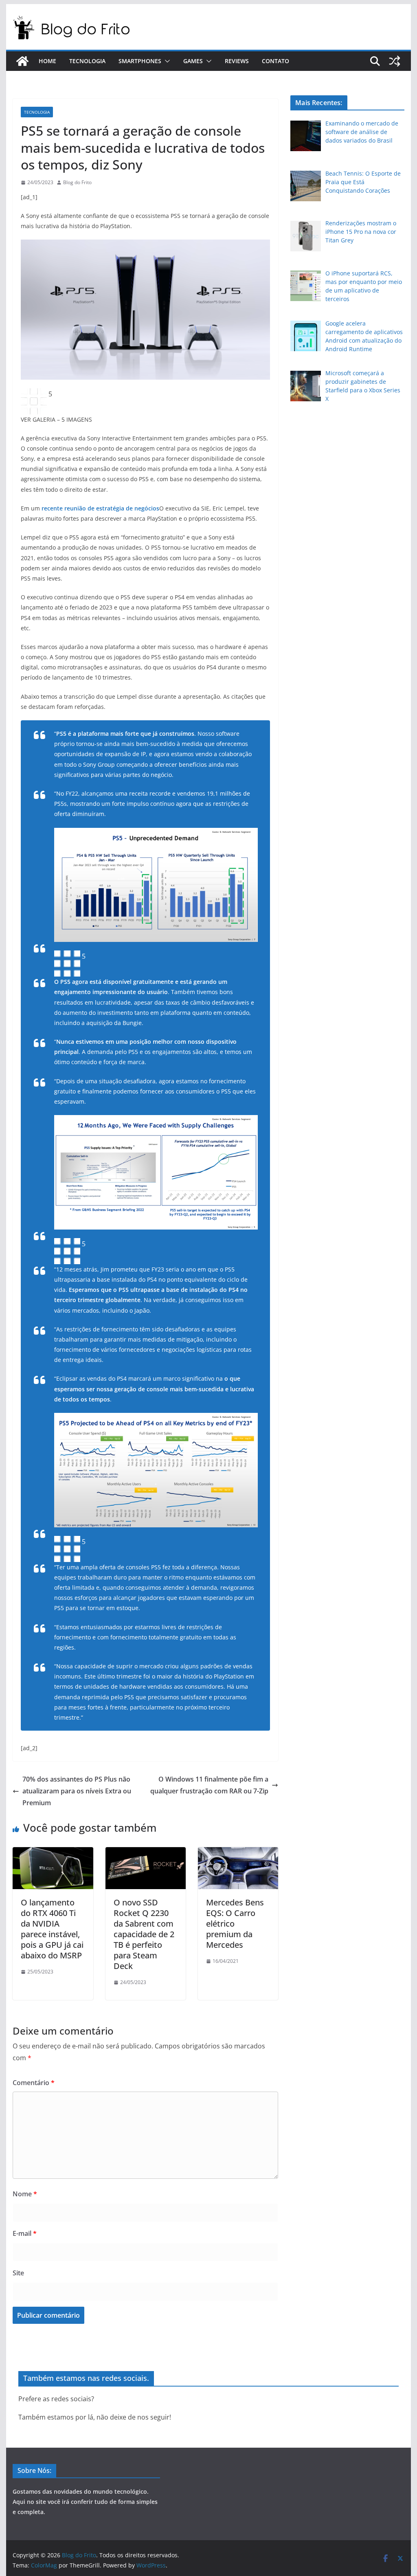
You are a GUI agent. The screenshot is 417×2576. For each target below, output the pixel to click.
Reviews (237, 61)
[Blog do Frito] (22, 61)
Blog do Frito (77, 182)
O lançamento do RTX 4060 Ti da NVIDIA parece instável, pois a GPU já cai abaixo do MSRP (52, 1929)
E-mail (25, 2233)
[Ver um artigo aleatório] (395, 61)
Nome (25, 2194)
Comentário (34, 2083)
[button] (166, 61)
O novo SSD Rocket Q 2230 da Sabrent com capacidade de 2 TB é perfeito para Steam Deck (144, 1934)
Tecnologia (87, 61)
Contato (275, 61)
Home (47, 61)
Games (193, 61)
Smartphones (140, 61)
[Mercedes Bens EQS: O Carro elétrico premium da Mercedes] (238, 1853)
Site (18, 2273)
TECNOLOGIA (37, 112)
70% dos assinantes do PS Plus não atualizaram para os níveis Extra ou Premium (77, 1791)
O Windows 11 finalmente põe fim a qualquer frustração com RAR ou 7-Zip (209, 1785)
